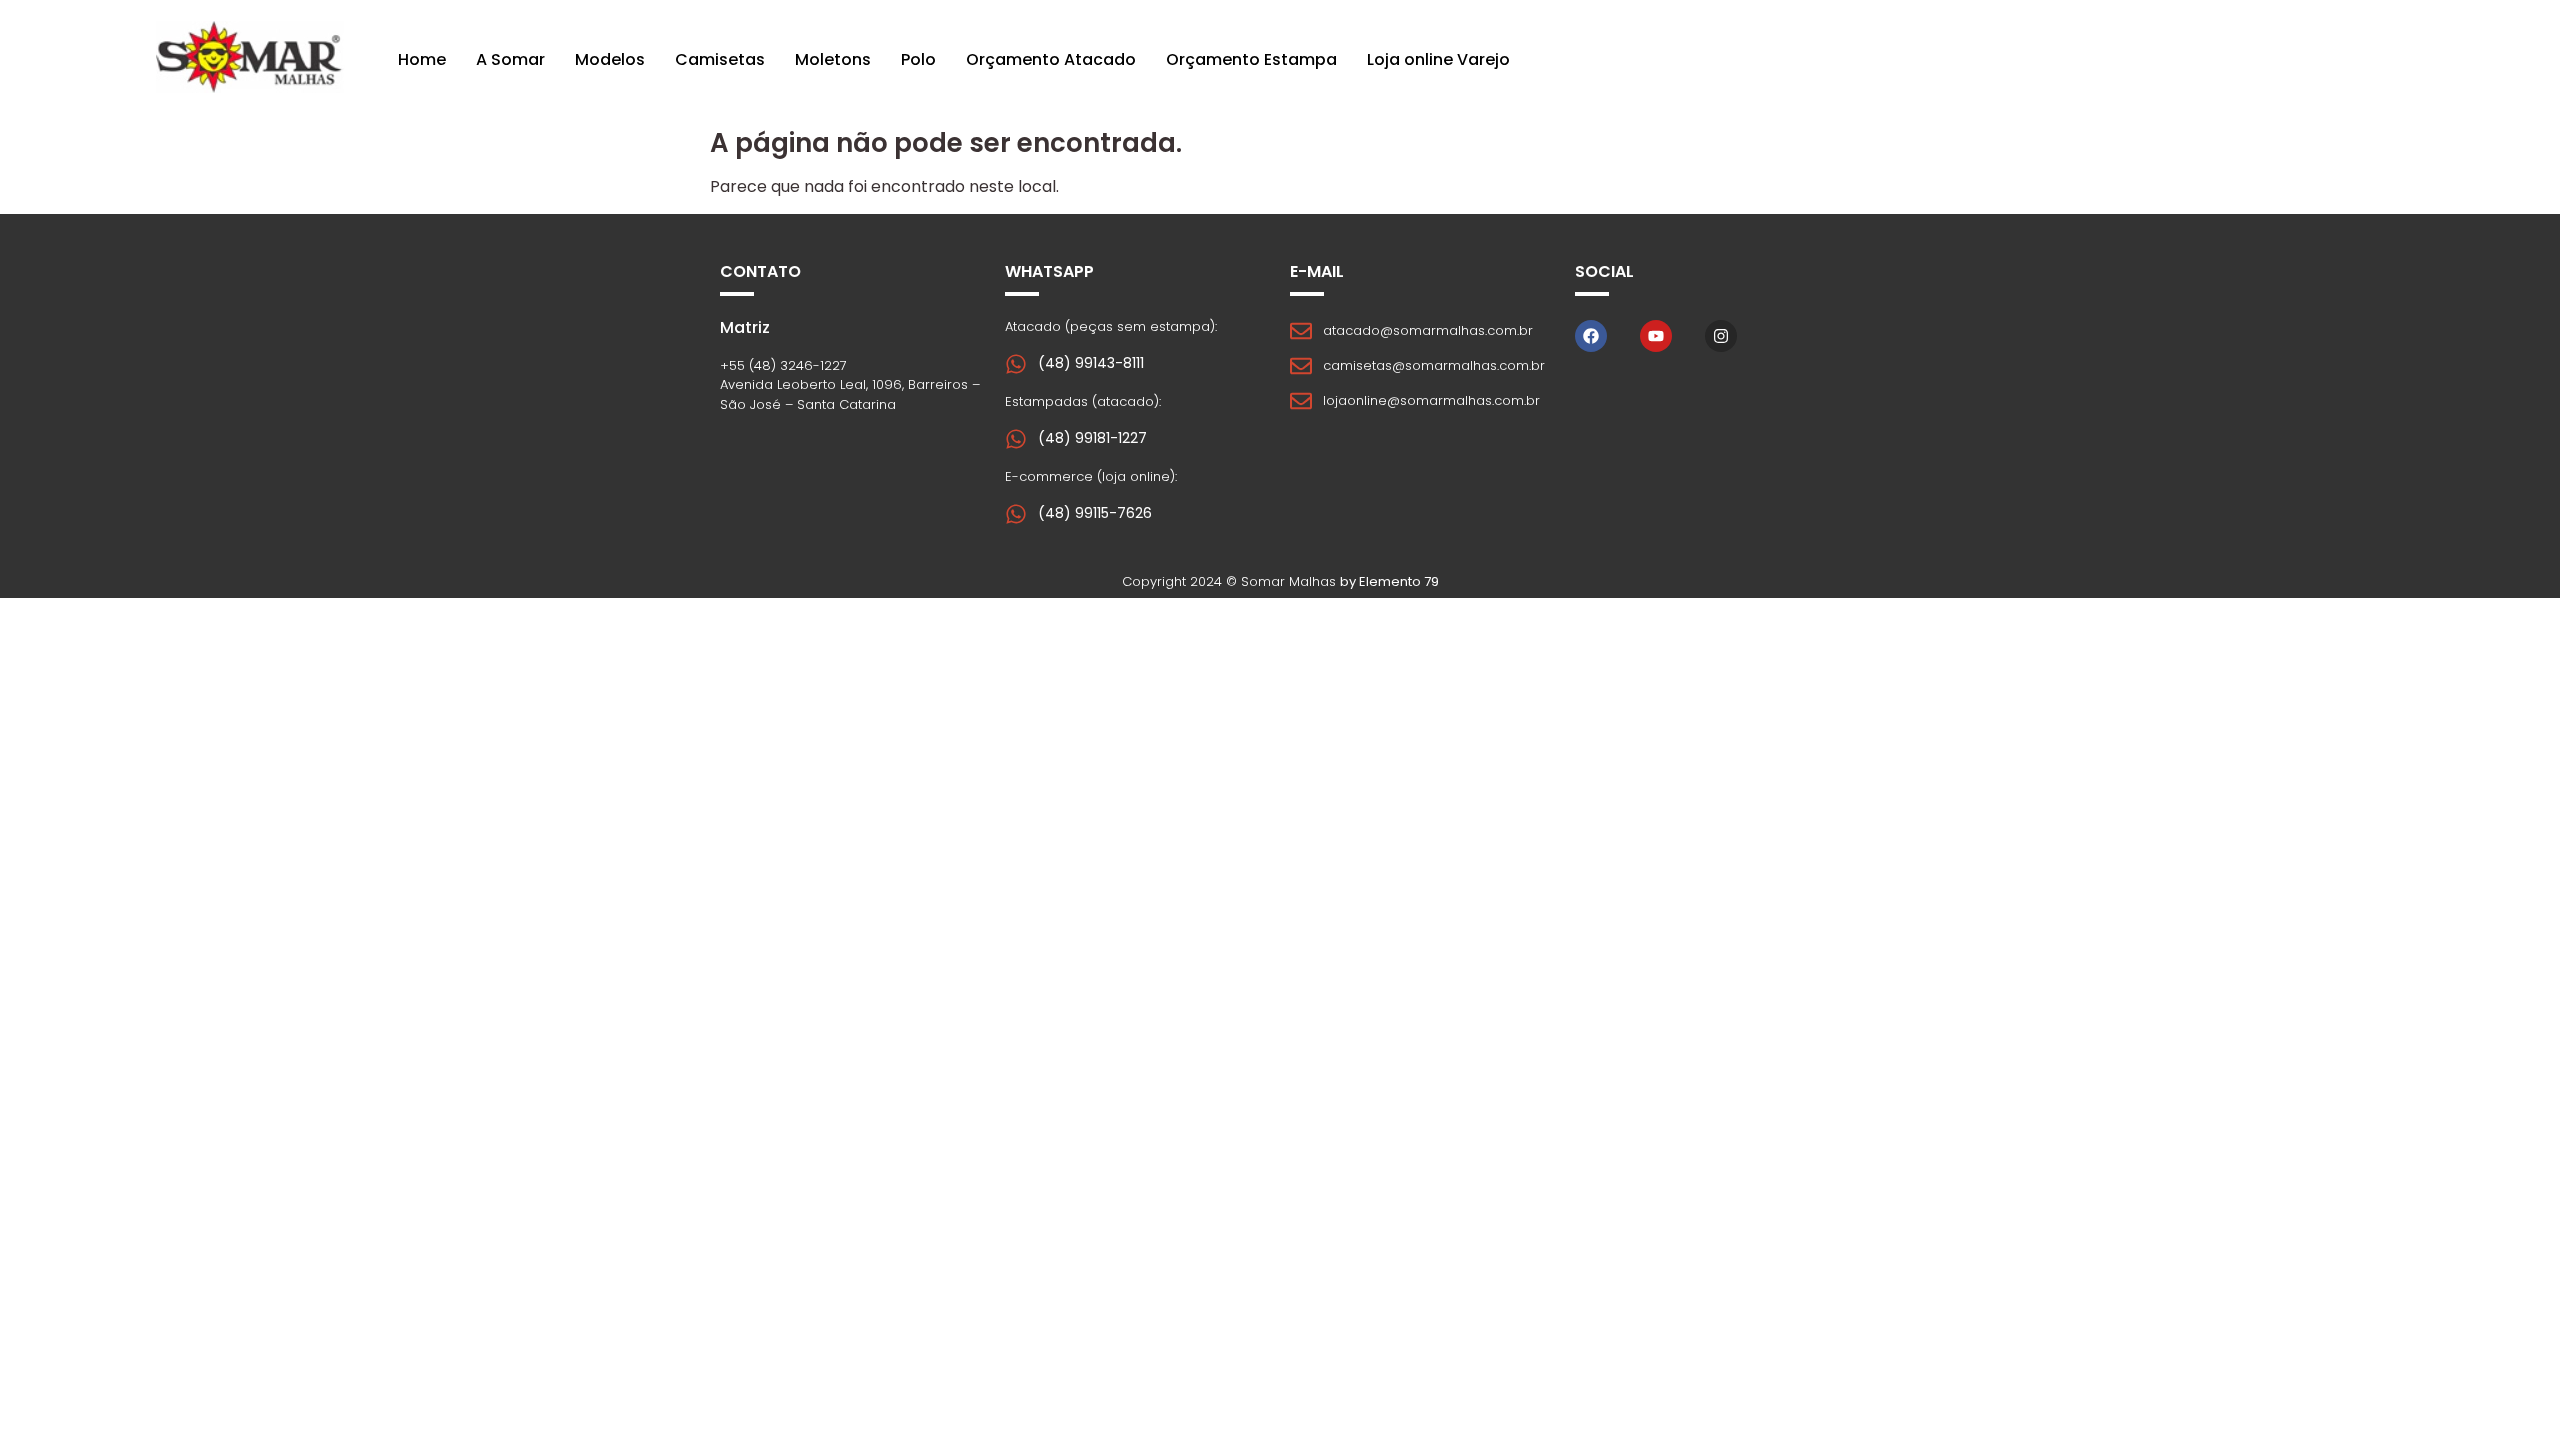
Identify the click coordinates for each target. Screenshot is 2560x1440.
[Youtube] (1656, 336)
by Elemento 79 (1389, 581)
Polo (918, 59)
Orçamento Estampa (1251, 59)
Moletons (833, 59)
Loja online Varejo (1438, 59)
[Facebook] (1591, 336)
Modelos (610, 59)
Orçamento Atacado (1051, 59)
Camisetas (720, 59)
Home (422, 59)
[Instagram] (1721, 336)
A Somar (510, 59)
